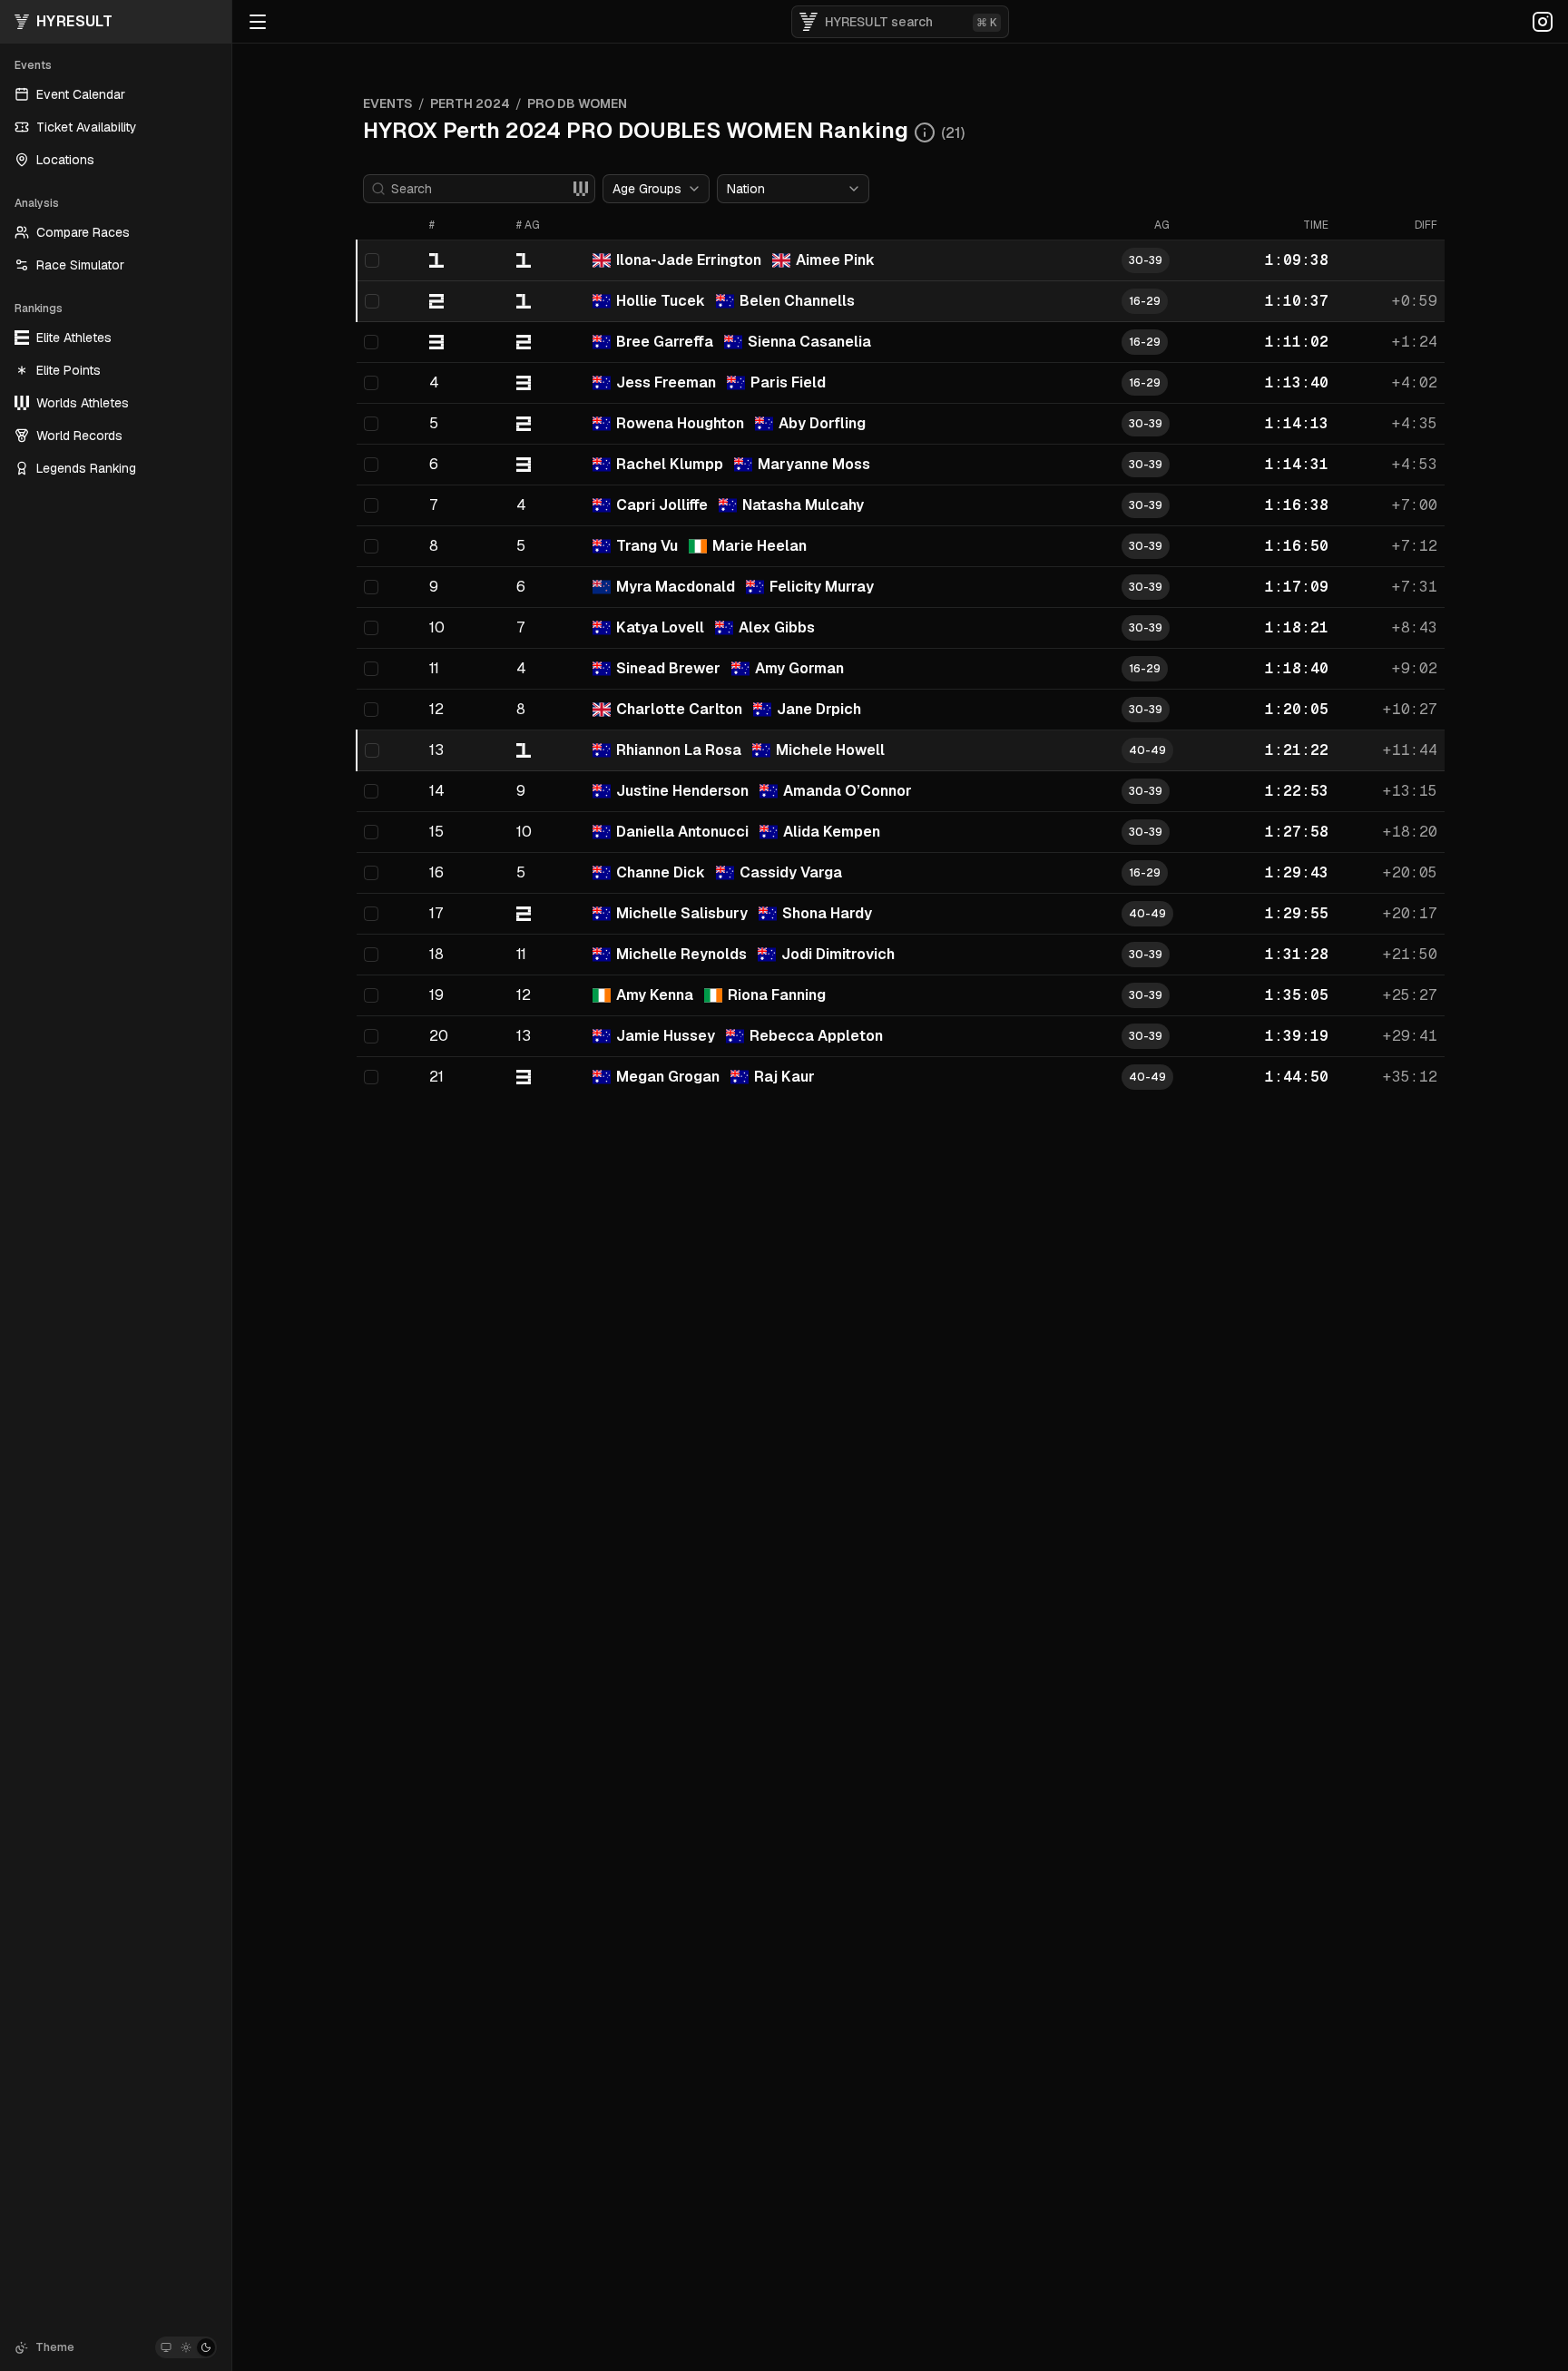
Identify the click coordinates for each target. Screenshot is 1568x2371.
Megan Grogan (668, 1077)
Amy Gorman (799, 668)
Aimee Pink (835, 260)
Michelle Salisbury (682, 913)
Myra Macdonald (676, 587)
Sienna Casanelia (809, 342)
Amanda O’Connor (848, 791)
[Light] (186, 2347)
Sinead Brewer (668, 668)
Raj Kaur (784, 1077)
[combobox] (656, 189)
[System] (166, 2347)
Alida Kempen (832, 832)
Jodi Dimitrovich (838, 954)
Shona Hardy (827, 913)
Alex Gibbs (777, 627)
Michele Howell (830, 750)
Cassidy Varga (791, 872)
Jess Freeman (666, 382)
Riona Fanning (777, 995)
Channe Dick (661, 872)
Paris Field (788, 382)
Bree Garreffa (665, 342)
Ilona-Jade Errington (689, 260)
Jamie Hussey (666, 1036)
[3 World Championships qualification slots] (581, 189)
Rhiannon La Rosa (679, 750)
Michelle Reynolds (681, 954)
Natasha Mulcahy (803, 505)
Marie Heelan (759, 546)
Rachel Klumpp (670, 464)
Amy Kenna (655, 995)
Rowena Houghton (680, 423)
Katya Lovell (660, 627)
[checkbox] (372, 260)
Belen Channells (797, 301)
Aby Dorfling (822, 423)
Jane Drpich (819, 709)
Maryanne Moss (814, 464)
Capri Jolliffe (662, 505)
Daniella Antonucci (682, 832)
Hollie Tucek (661, 301)
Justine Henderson (682, 791)
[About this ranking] (925, 132)
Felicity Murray (822, 587)
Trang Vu (647, 546)
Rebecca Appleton (816, 1036)
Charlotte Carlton (679, 709)
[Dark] (206, 2347)
